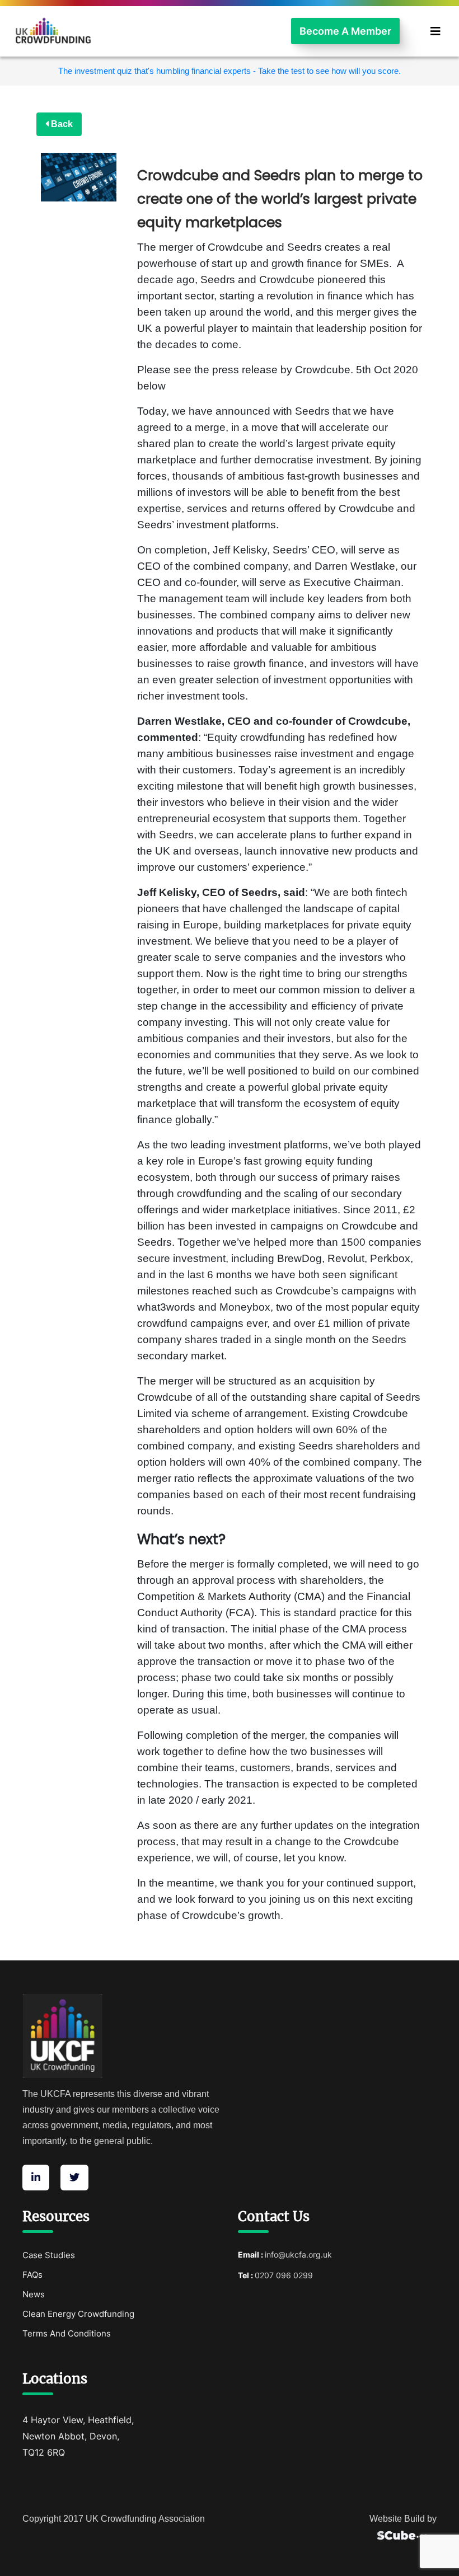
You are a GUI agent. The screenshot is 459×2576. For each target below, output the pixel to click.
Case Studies (49, 2255)
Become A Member (345, 31)
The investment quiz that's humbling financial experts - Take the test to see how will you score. (230, 71)
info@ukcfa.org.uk (298, 2254)
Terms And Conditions (67, 2333)
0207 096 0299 (284, 2275)
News (34, 2294)
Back (61, 124)
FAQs (32, 2275)
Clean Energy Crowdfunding (78, 2314)
